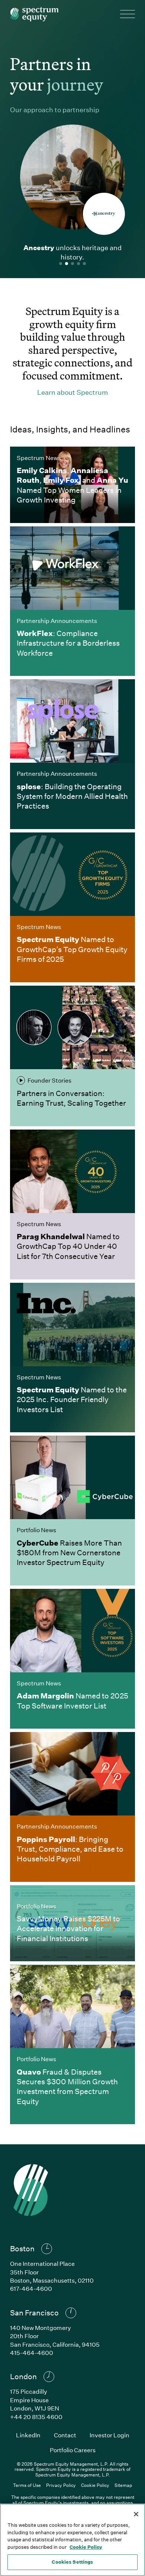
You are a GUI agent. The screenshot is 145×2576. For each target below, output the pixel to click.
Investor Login (109, 2435)
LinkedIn (28, 2435)
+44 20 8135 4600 (36, 2417)
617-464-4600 (31, 2288)
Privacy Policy (61, 2485)
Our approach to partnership (55, 110)
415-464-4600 (32, 2353)
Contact (65, 2435)
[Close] (136, 2514)
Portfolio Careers (73, 2450)
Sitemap (123, 2485)
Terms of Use (27, 2485)
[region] (72, 2540)
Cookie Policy (95, 2485)
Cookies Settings (72, 2562)
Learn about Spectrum (72, 392)
